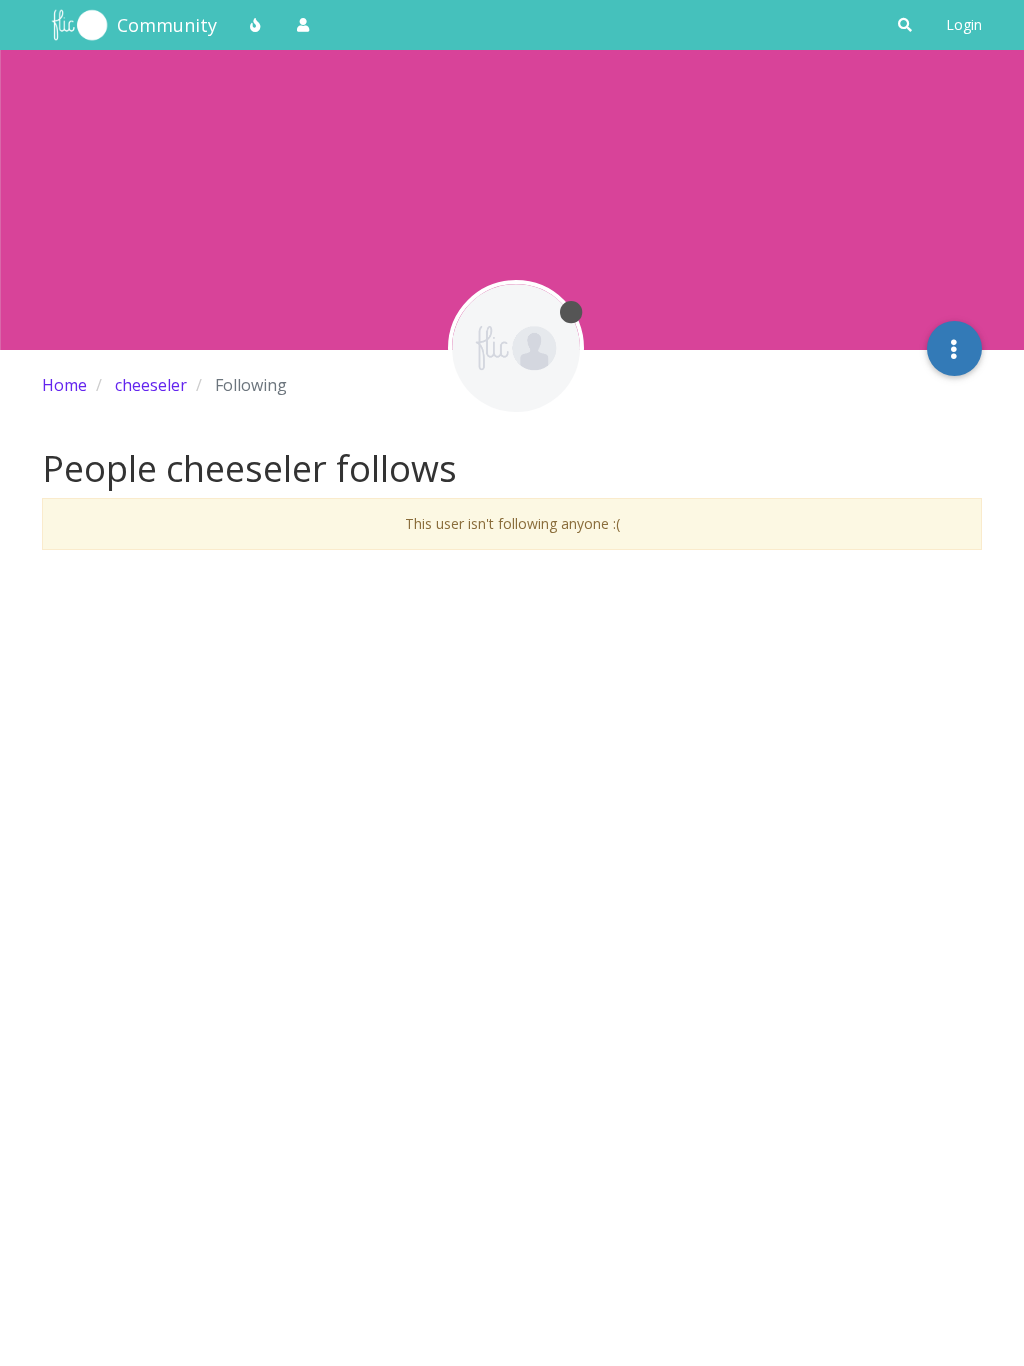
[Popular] (256, 25)
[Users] (303, 25)
